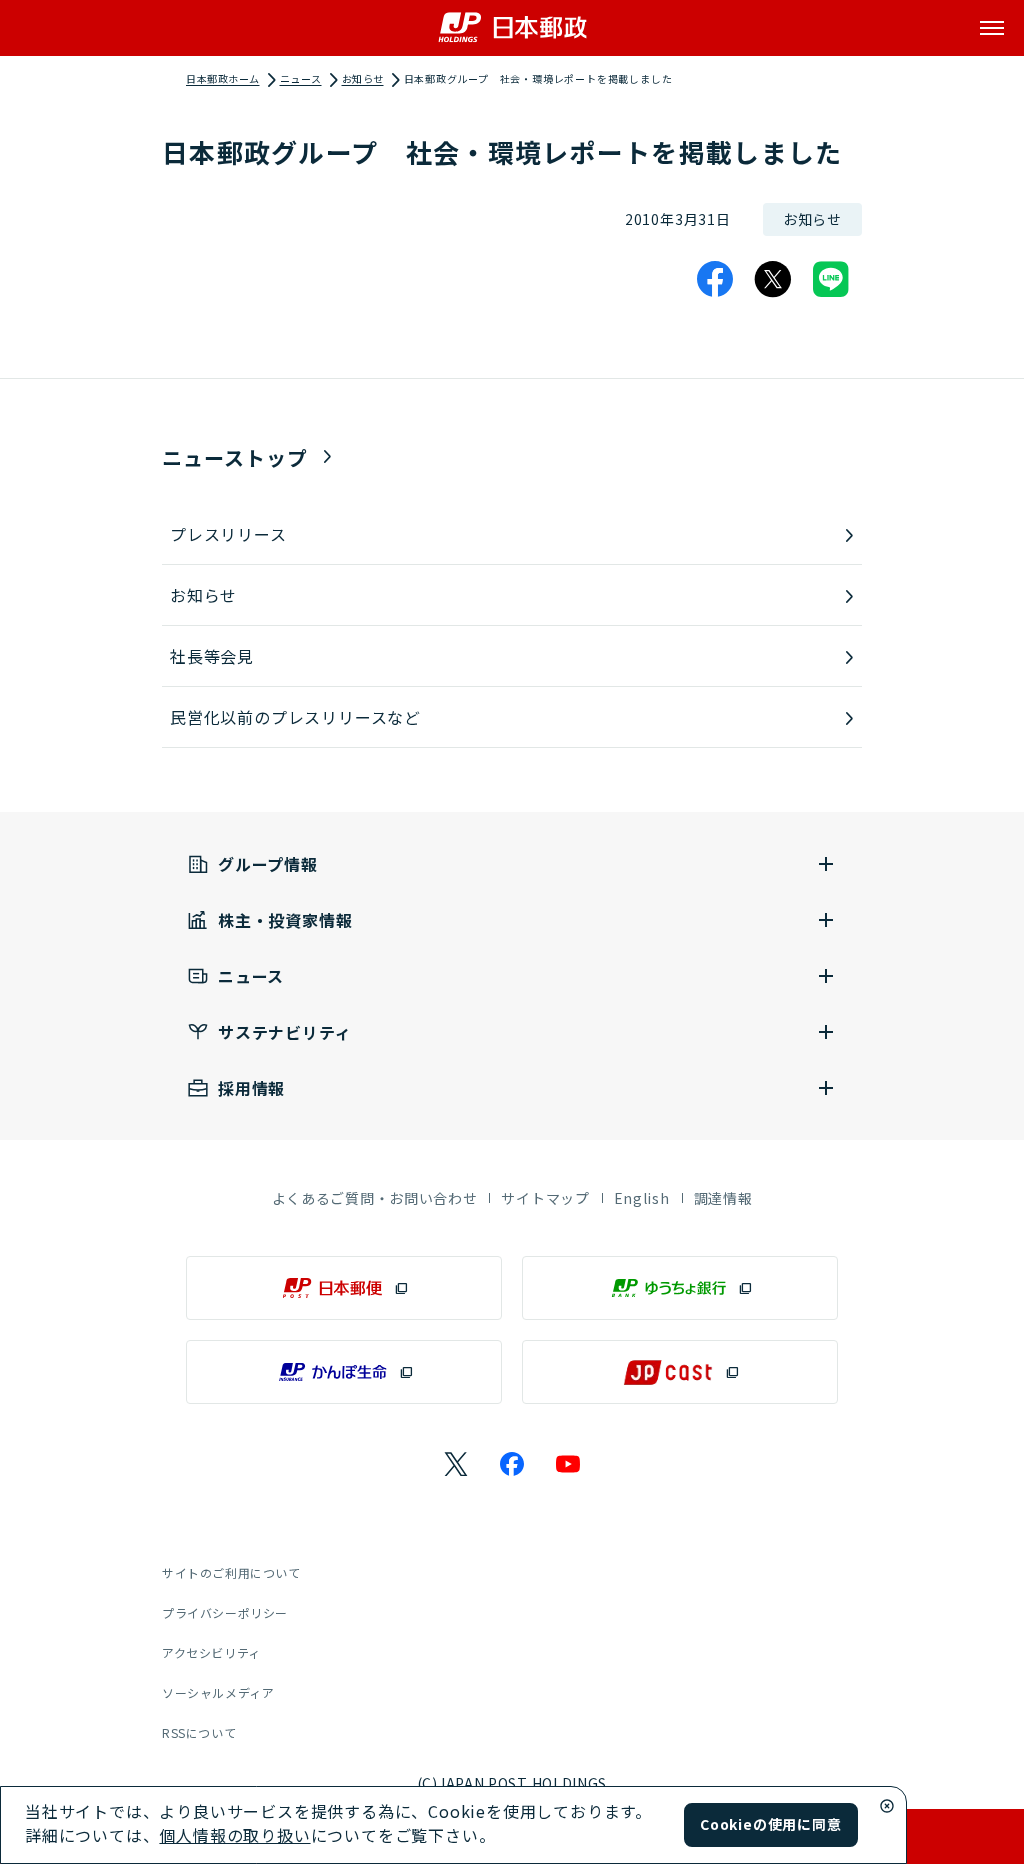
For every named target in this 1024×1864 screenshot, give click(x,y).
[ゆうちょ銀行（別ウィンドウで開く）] (680, 1288)
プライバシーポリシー (225, 1612)
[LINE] (831, 279)
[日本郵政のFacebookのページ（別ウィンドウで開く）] (512, 1464)
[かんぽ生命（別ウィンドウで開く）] (344, 1372)
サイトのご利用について (231, 1572)
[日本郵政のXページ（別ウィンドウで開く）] (456, 1464)
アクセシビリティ (211, 1652)
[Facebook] (715, 279)
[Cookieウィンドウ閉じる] (887, 1806)
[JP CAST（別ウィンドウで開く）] (680, 1372)
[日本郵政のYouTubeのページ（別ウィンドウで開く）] (568, 1464)
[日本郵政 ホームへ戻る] (512, 27)
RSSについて (199, 1732)
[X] (773, 279)
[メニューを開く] (992, 28)
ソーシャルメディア (218, 1692)
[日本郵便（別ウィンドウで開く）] (344, 1288)
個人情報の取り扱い (234, 1835)
